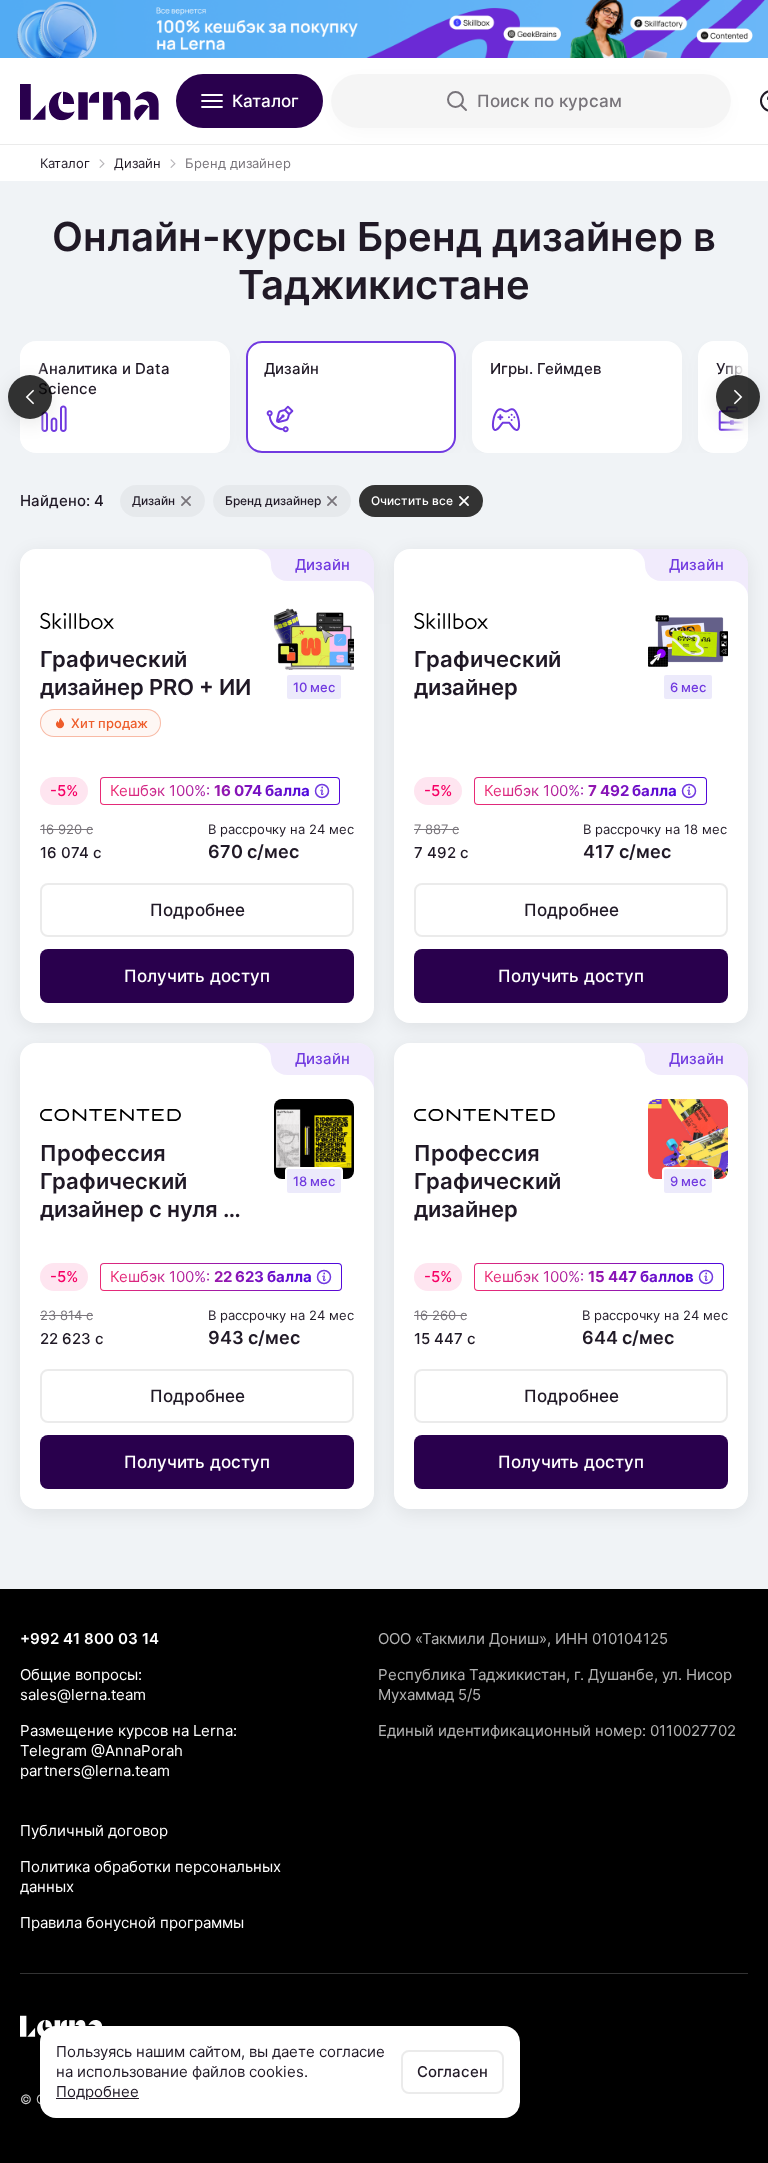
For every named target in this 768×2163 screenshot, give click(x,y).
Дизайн (137, 163)
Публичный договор (94, 1830)
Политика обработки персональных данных (150, 1876)
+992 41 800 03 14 (89, 1638)
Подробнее (97, 2091)
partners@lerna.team (95, 1770)
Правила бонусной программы (132, 1922)
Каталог (65, 163)
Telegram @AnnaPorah (101, 1750)
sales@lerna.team (83, 1694)
